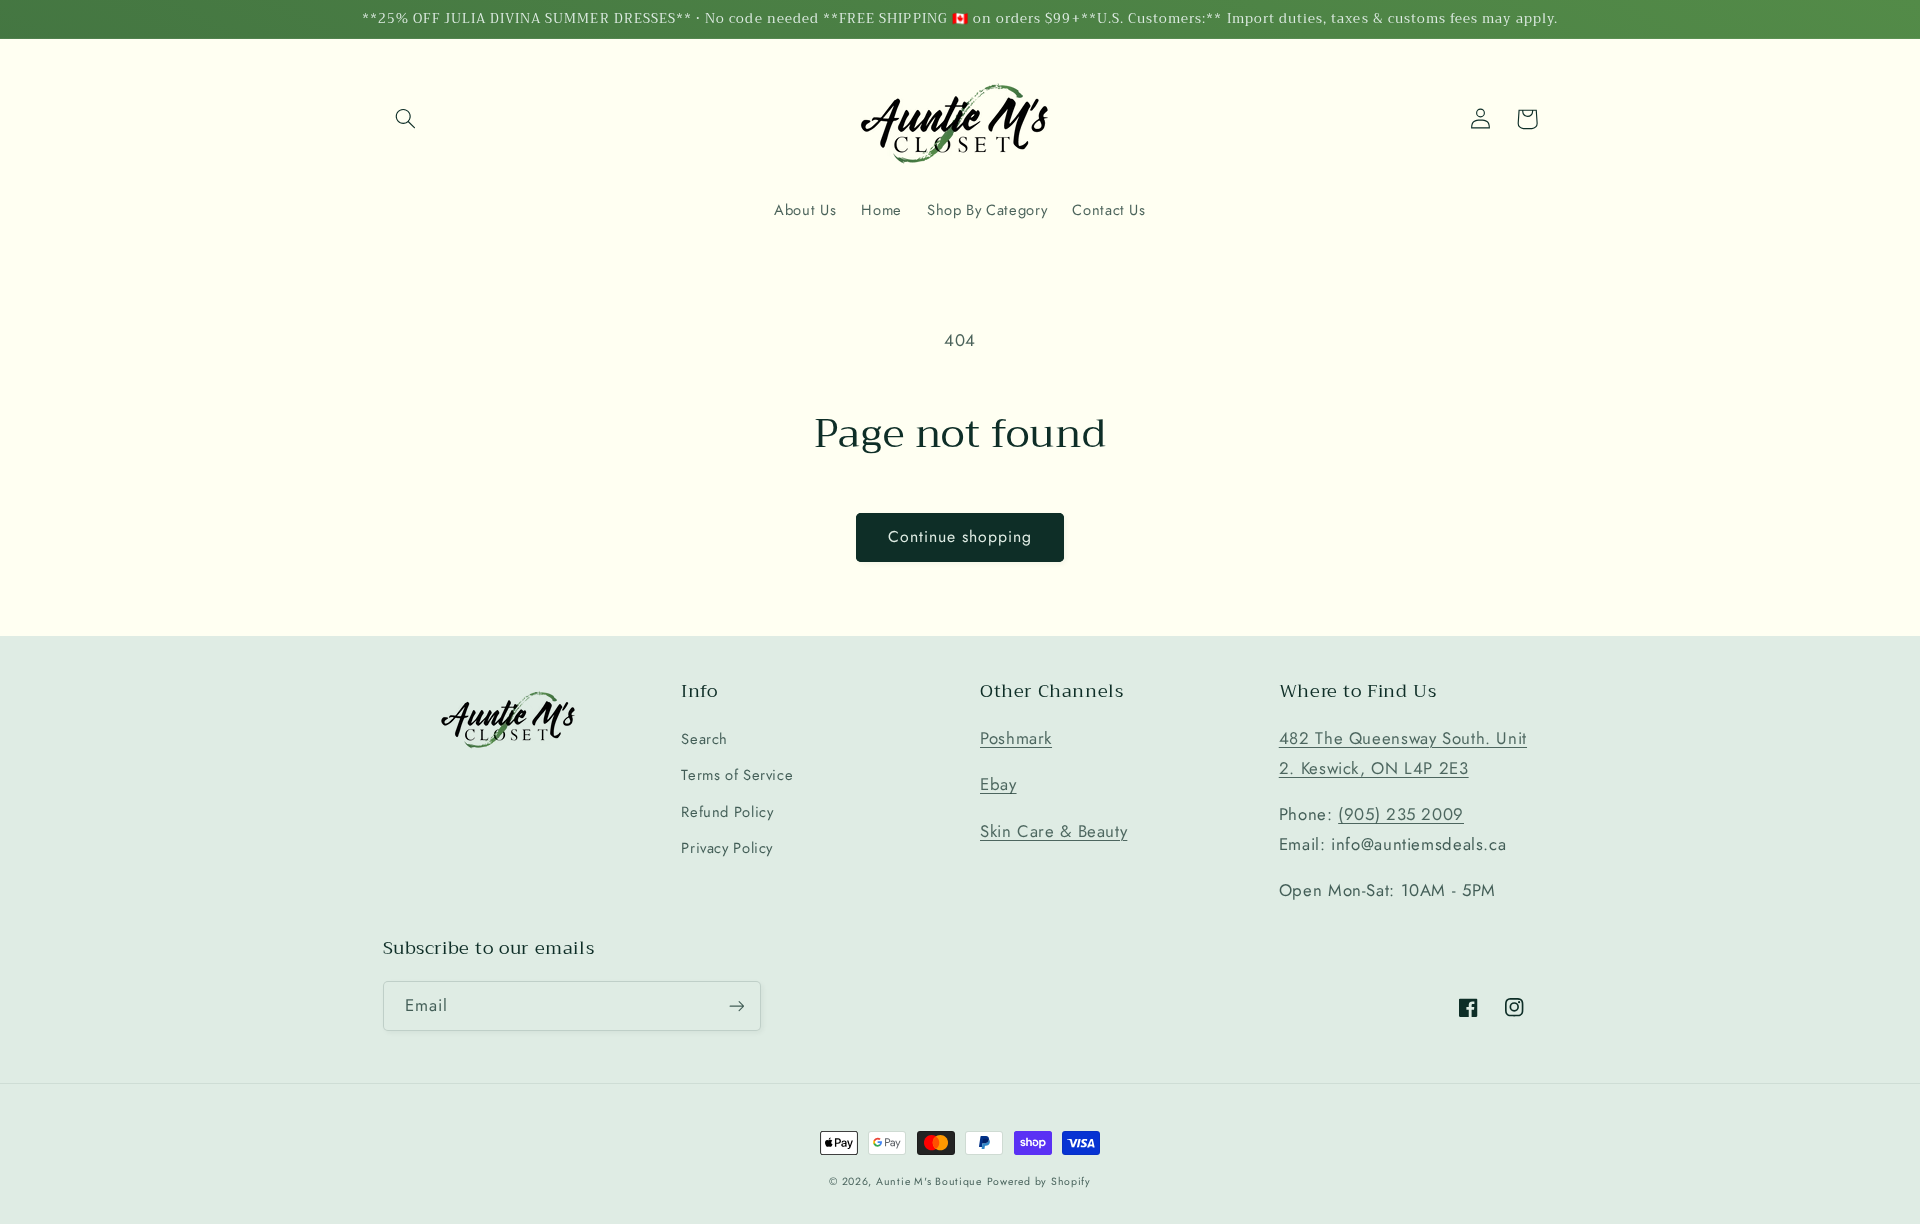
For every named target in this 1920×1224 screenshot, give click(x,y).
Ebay (998, 784)
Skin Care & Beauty (1053, 831)
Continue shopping (960, 536)
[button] (406, 119)
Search (704, 739)
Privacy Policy (727, 848)
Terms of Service (737, 775)
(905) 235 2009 (1401, 814)
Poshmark (1016, 738)
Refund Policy (727, 812)
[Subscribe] (736, 1005)
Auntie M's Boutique (929, 1181)
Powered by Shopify (1039, 1181)
